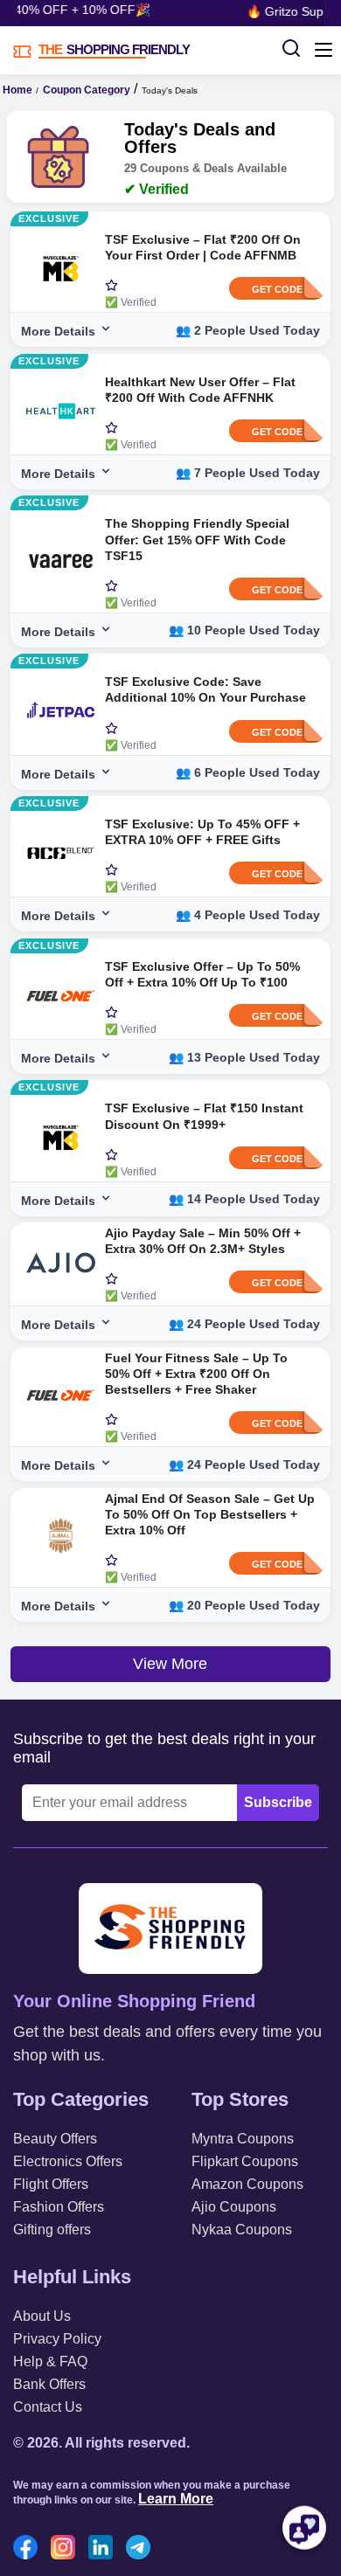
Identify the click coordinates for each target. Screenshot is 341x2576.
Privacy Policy (57, 2339)
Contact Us (48, 2407)
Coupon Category (87, 90)
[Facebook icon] (30, 2549)
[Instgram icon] (67, 2549)
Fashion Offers (59, 2207)
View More (170, 1664)
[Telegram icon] (143, 2549)
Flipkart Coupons (245, 2161)
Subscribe (278, 1802)
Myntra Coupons (243, 2139)
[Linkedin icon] (105, 2549)
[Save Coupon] (111, 287)
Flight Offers (51, 2184)
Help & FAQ (50, 2361)
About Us (42, 2316)
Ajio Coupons (234, 2207)
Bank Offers (49, 2384)
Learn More (176, 2499)
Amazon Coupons (247, 2184)
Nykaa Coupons (242, 2230)
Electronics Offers (68, 2161)
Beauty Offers (55, 2139)
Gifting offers (52, 2230)
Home (17, 90)
